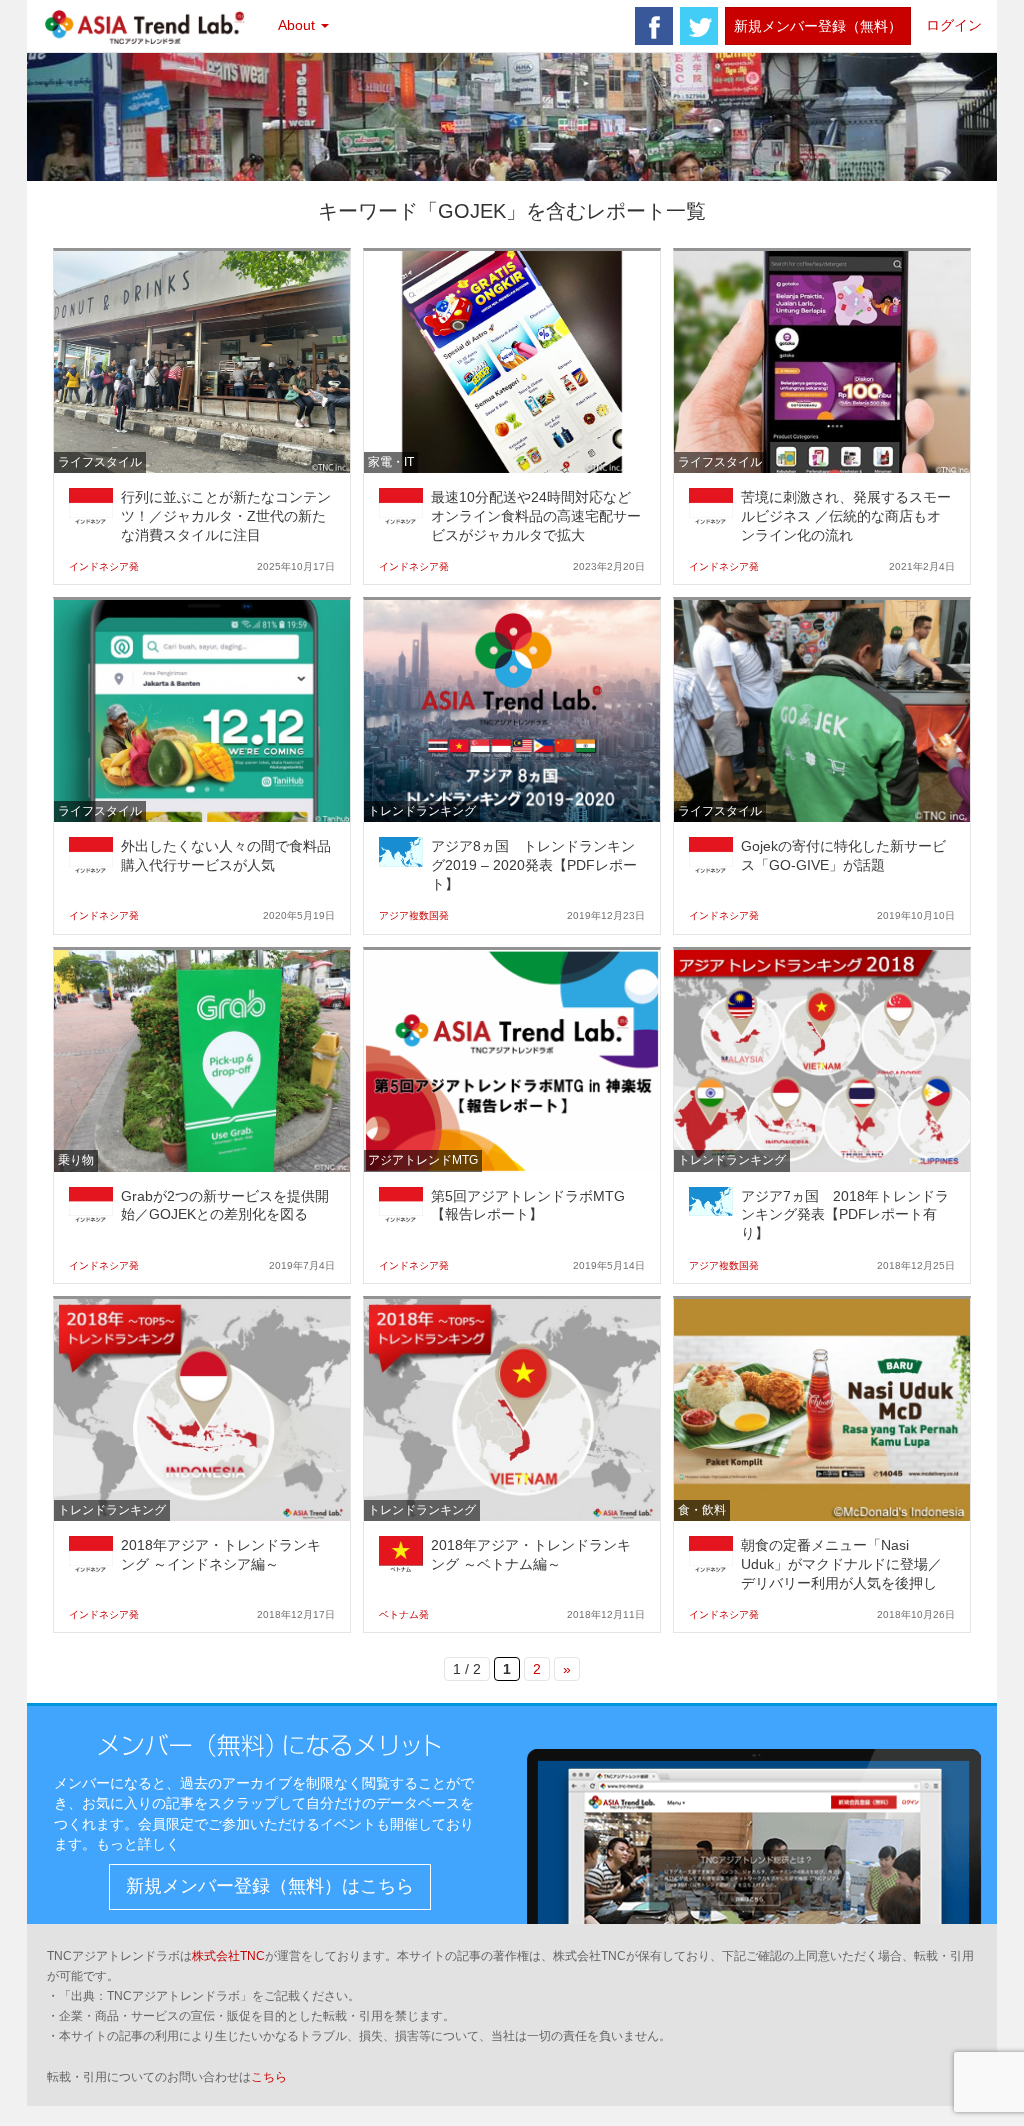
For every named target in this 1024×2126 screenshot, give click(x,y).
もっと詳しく (138, 1844)
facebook (654, 26)
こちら (269, 2077)
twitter (699, 26)
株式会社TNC (228, 1956)
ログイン (954, 25)
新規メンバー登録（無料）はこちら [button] (270, 1886)
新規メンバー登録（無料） (818, 26)
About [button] (298, 25)
